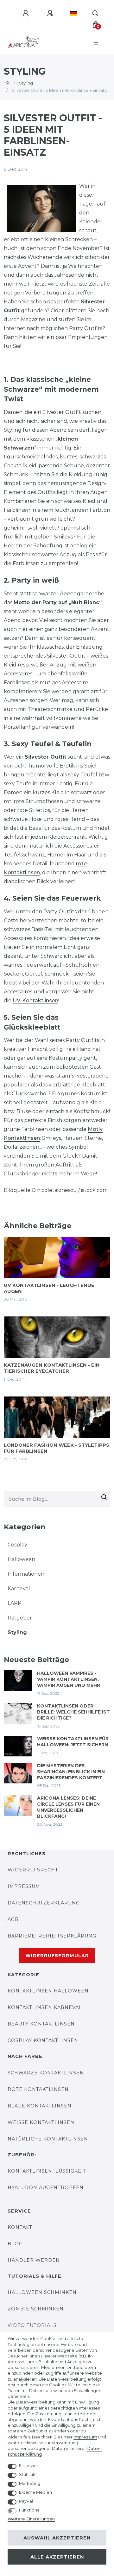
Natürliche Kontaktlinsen (48, 2139)
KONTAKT (20, 2227)
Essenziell (29, 2465)
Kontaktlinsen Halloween (48, 1991)
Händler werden (34, 2260)
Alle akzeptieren (57, 2557)
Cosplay (17, 1545)
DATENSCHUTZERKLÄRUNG (44, 1903)
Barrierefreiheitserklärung (52, 1936)
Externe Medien (35, 2492)
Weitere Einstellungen (31, 2519)
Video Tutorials (32, 2325)
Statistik (27, 2474)
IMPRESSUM (24, 1886)
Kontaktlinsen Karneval (45, 2007)
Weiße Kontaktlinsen (41, 2122)
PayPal (26, 2501)
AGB (13, 1919)
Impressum (85, 2437)
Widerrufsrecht (33, 1870)
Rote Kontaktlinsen (38, 2089)
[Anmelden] (27, 13)
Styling (26, 83)
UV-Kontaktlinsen (35, 1001)
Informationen (26, 1574)
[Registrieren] (51, 13)
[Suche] (95, 13)
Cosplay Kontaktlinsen (43, 2040)
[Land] (74, 13)
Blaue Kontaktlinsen (40, 2106)
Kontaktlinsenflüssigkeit (47, 2171)
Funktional (30, 2510)
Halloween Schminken (42, 2292)
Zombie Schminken (36, 2309)
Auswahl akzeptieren (57, 2538)
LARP (15, 1603)
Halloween (21, 1559)
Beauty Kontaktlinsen (41, 2024)
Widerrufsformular (57, 1956)
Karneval (19, 1589)
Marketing (30, 2483)
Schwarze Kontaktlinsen (46, 2073)
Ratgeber (20, 1618)
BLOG (15, 2244)
